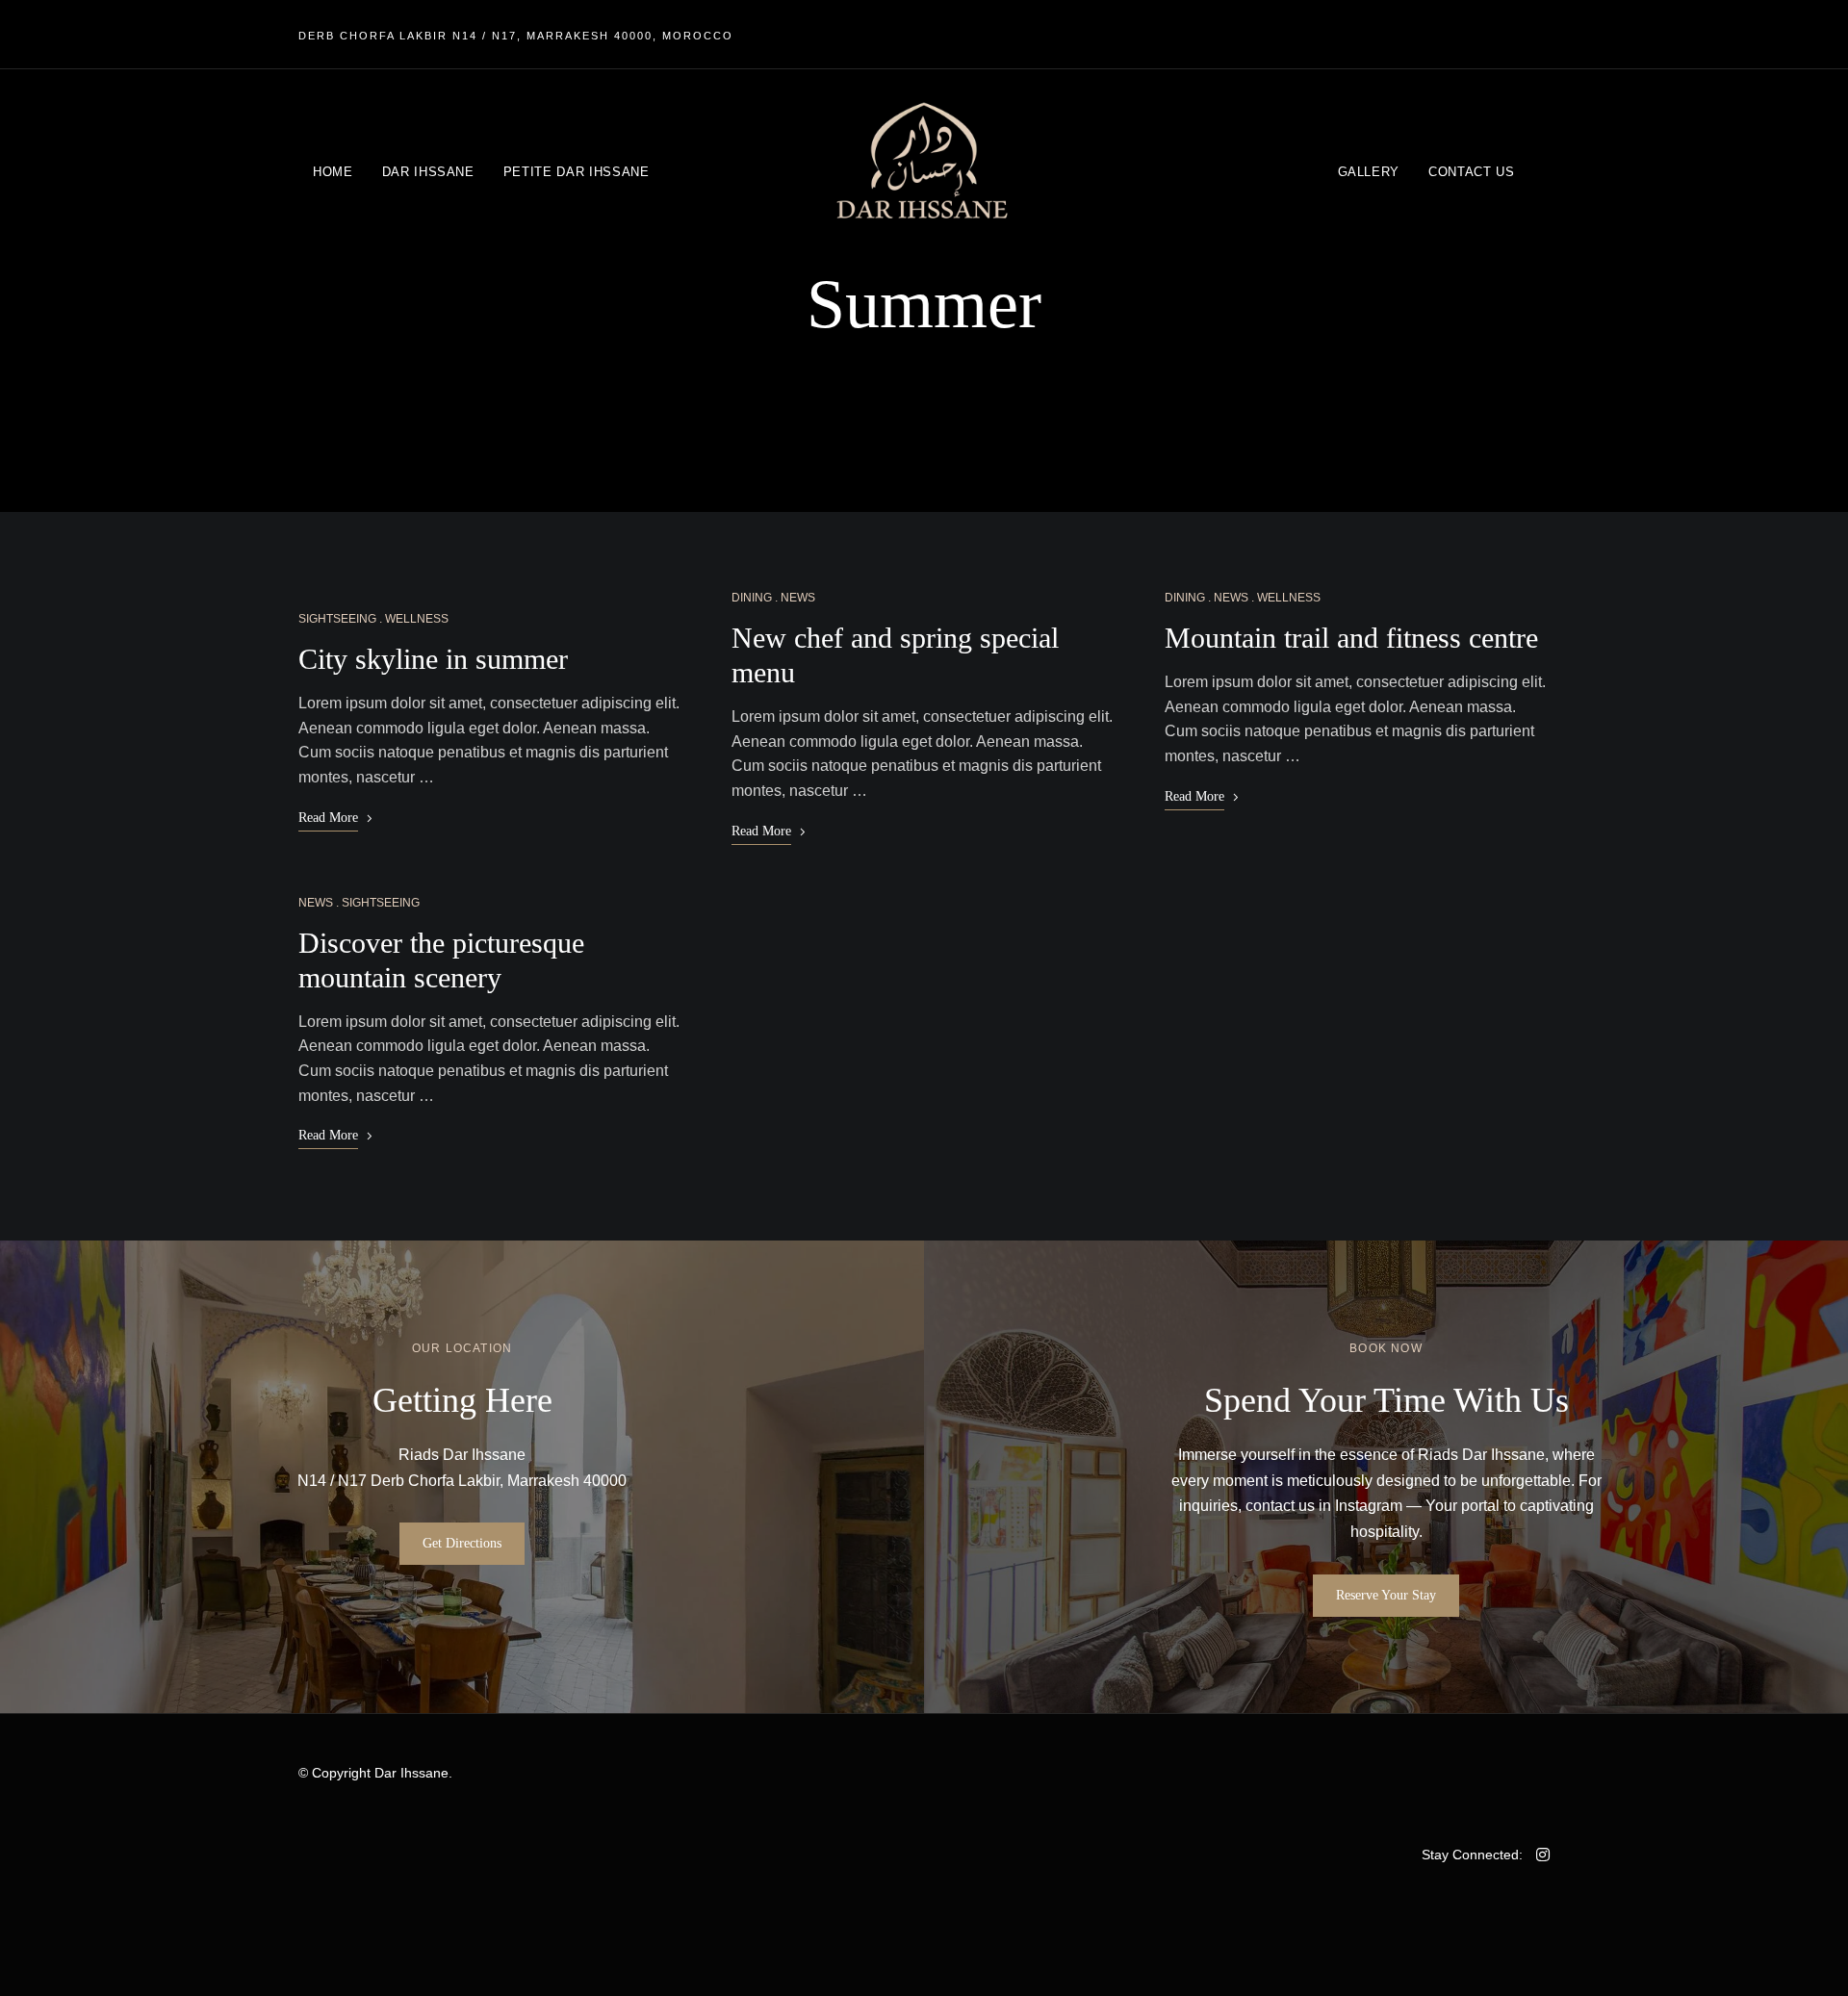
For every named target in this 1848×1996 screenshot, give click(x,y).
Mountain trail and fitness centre (1351, 638)
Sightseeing (337, 619)
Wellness (417, 619)
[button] (462, 1544)
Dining (752, 598)
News (316, 903)
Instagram (1369, 1506)
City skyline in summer (433, 659)
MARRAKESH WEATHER (611, 1876)
